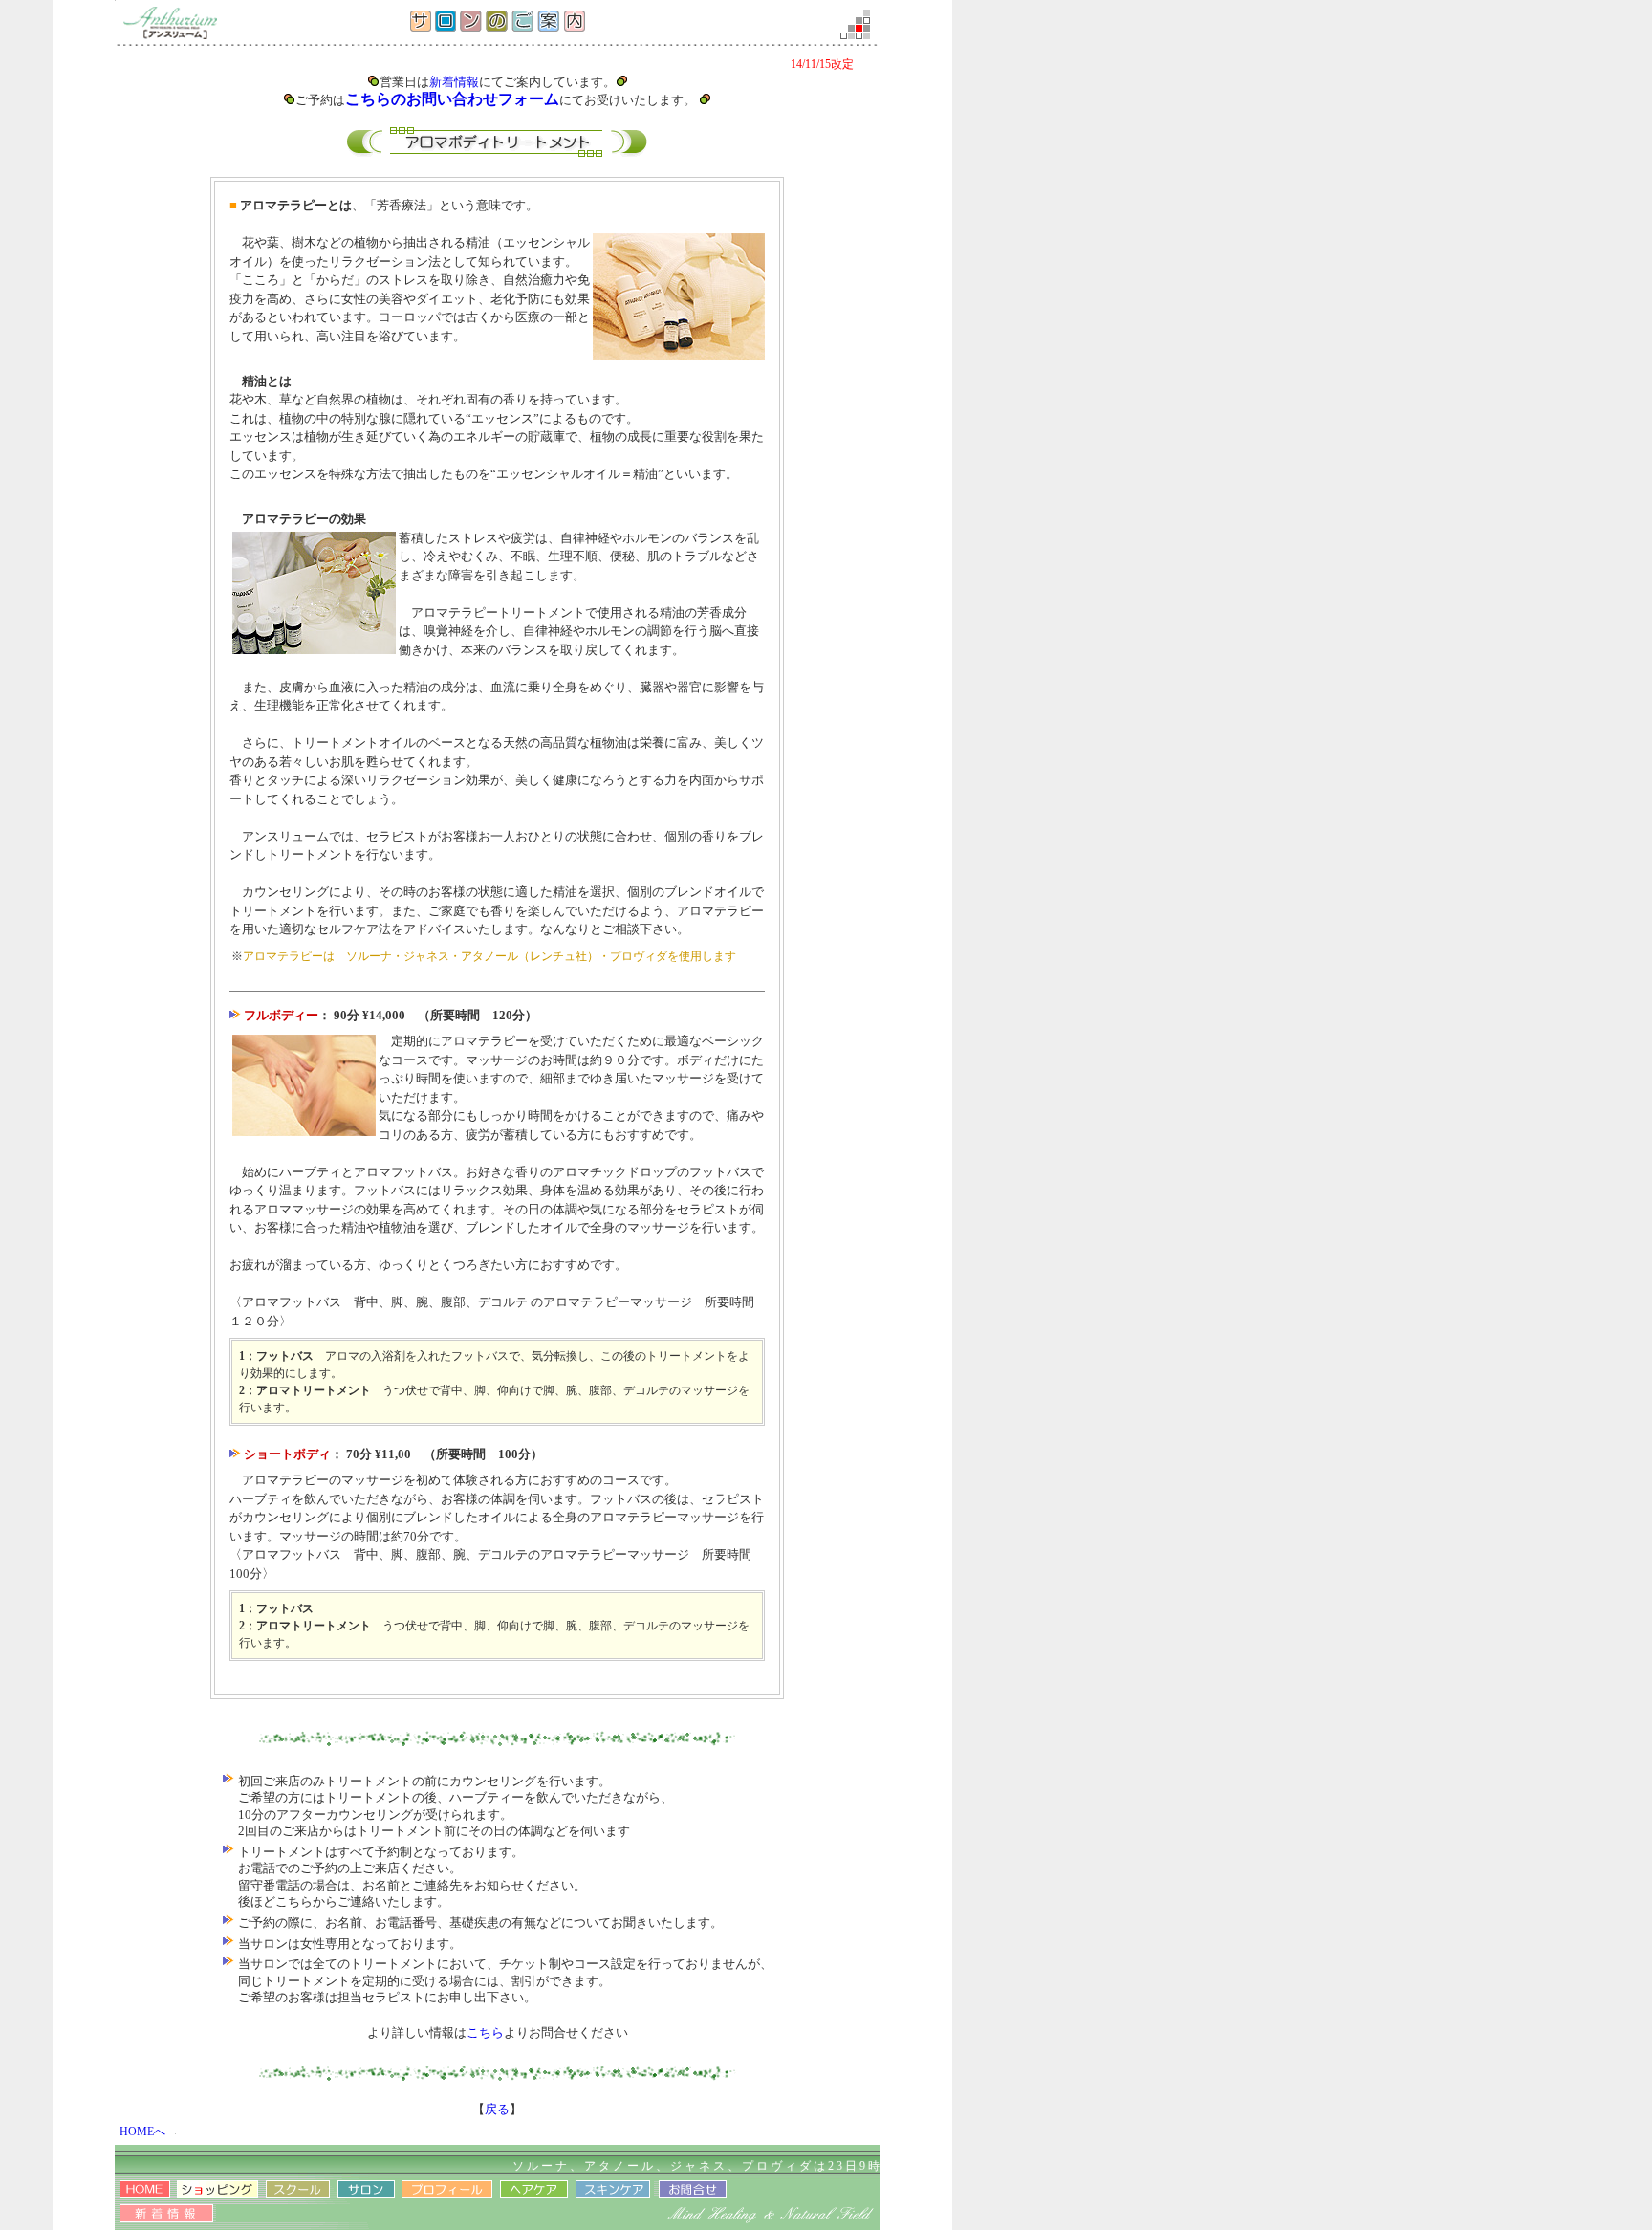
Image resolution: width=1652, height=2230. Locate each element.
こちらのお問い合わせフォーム (452, 99)
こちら (485, 2033)
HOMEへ (142, 2132)
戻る (497, 2109)
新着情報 (454, 82)
